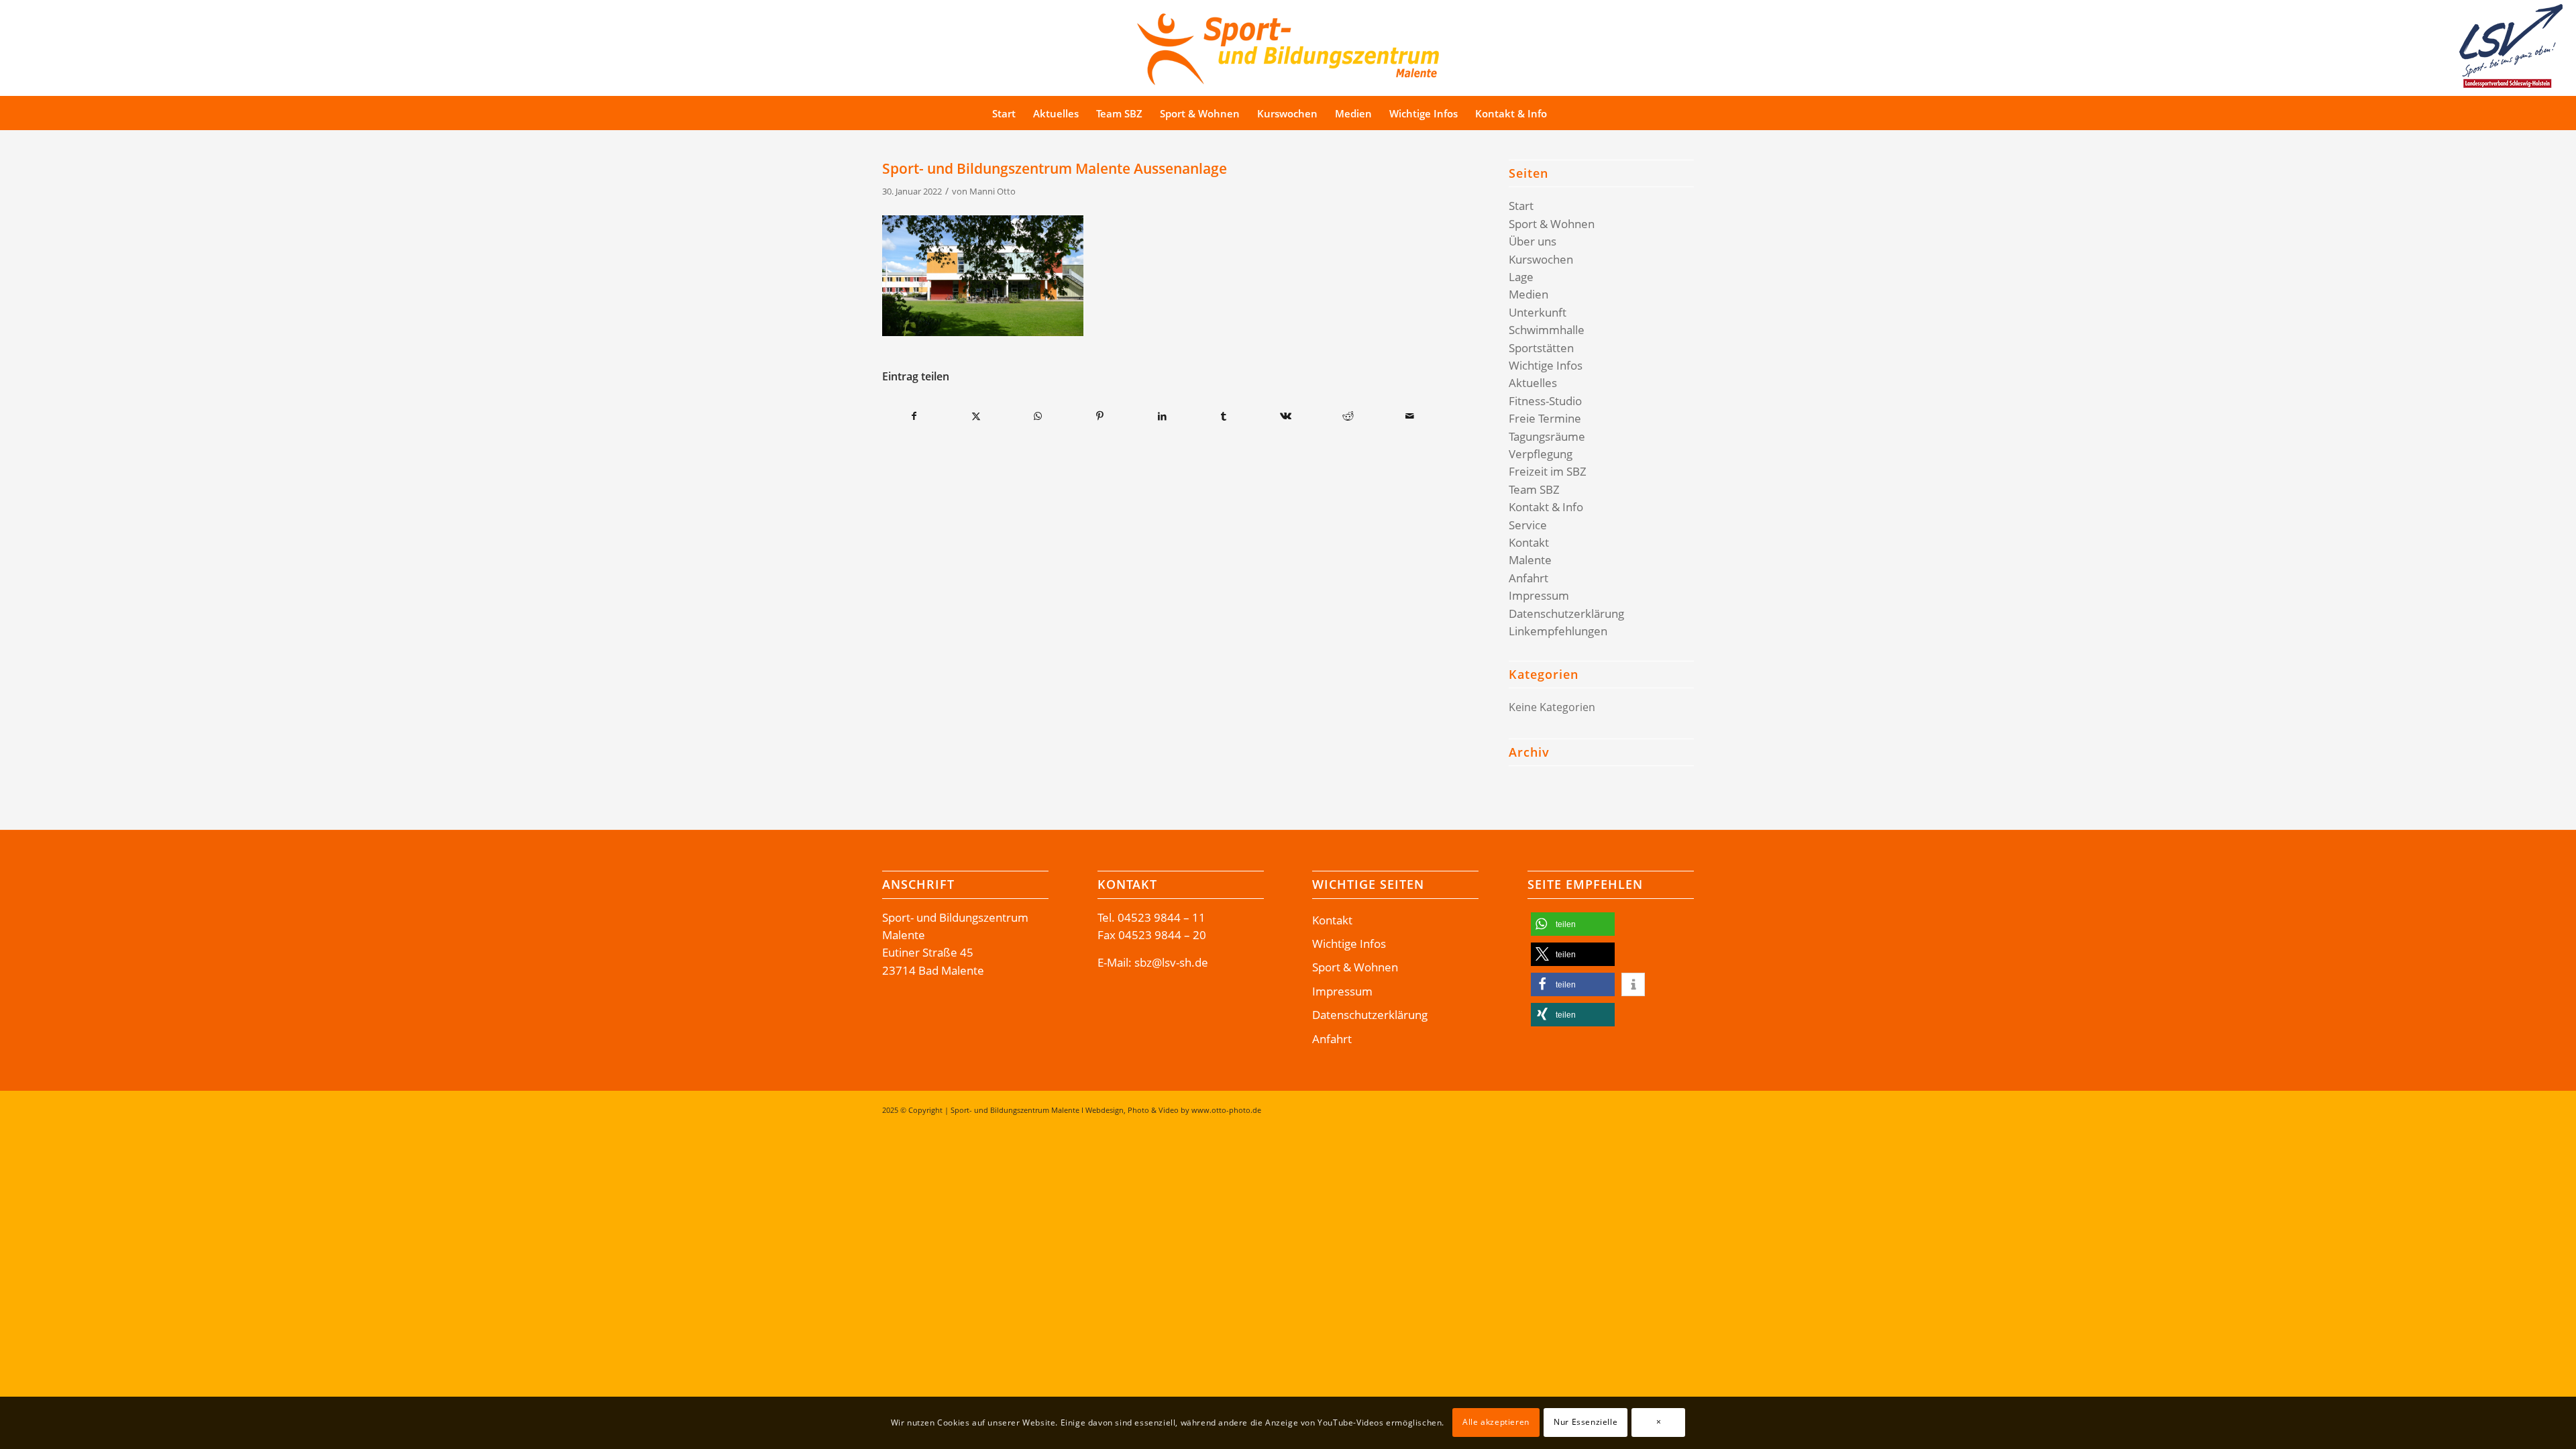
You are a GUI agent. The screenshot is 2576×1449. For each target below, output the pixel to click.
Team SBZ (1534, 489)
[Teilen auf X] (976, 416)
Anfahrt (1528, 578)
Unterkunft (1538, 312)
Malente (1530, 560)
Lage (1521, 277)
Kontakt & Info (1546, 507)
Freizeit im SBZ (1548, 471)
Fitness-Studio (1545, 401)
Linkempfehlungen (1558, 631)
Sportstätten (1541, 348)
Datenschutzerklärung (1566, 613)
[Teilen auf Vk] (1286, 416)
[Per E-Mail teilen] (1410, 416)
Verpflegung (1541, 454)
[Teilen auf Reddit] (1348, 416)
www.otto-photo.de (1226, 1110)
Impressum (1539, 595)
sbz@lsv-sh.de (1171, 962)
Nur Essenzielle (1586, 1423)
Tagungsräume (1547, 436)
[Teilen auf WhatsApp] (1038, 416)
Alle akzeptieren (1496, 1423)
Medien (1528, 294)
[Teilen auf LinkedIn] (1162, 416)
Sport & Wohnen (1552, 224)
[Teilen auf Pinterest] (1100, 416)
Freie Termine (1545, 418)
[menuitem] (1004, 113)
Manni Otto (992, 191)
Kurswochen (1541, 259)
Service (1528, 525)
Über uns (1533, 241)
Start (1521, 206)
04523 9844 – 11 (1162, 917)
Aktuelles (1533, 383)
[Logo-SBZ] (1288, 46)
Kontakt (1529, 542)
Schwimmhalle (1547, 330)
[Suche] (1581, 113)
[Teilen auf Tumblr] (1224, 416)
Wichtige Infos (1546, 365)
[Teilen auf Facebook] (914, 416)
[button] (1573, 924)
